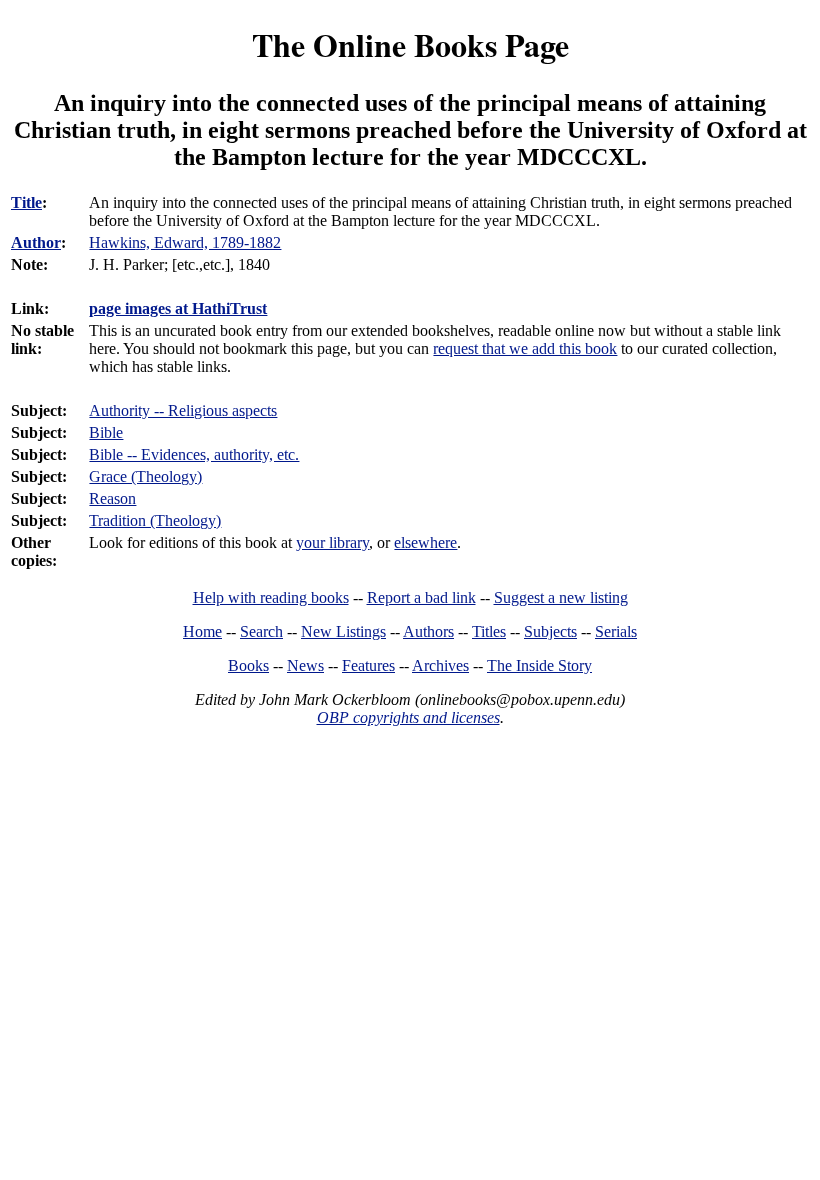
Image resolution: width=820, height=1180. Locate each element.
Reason (112, 498)
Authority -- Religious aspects (183, 410)
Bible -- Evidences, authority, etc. (194, 454)
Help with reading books (271, 597)
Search (261, 631)
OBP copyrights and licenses (408, 717)
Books (248, 665)
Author (36, 242)
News (305, 665)
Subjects (550, 631)
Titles (489, 631)
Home (202, 631)
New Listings (343, 631)
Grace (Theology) (145, 476)
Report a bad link (421, 597)
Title (26, 202)
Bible (106, 432)
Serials (616, 631)
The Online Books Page (410, 44)
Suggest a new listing (561, 597)
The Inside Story (539, 665)
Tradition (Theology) (155, 520)
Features (368, 665)
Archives (440, 665)
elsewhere (425, 542)
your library (332, 542)
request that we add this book (525, 348)
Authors (428, 631)
